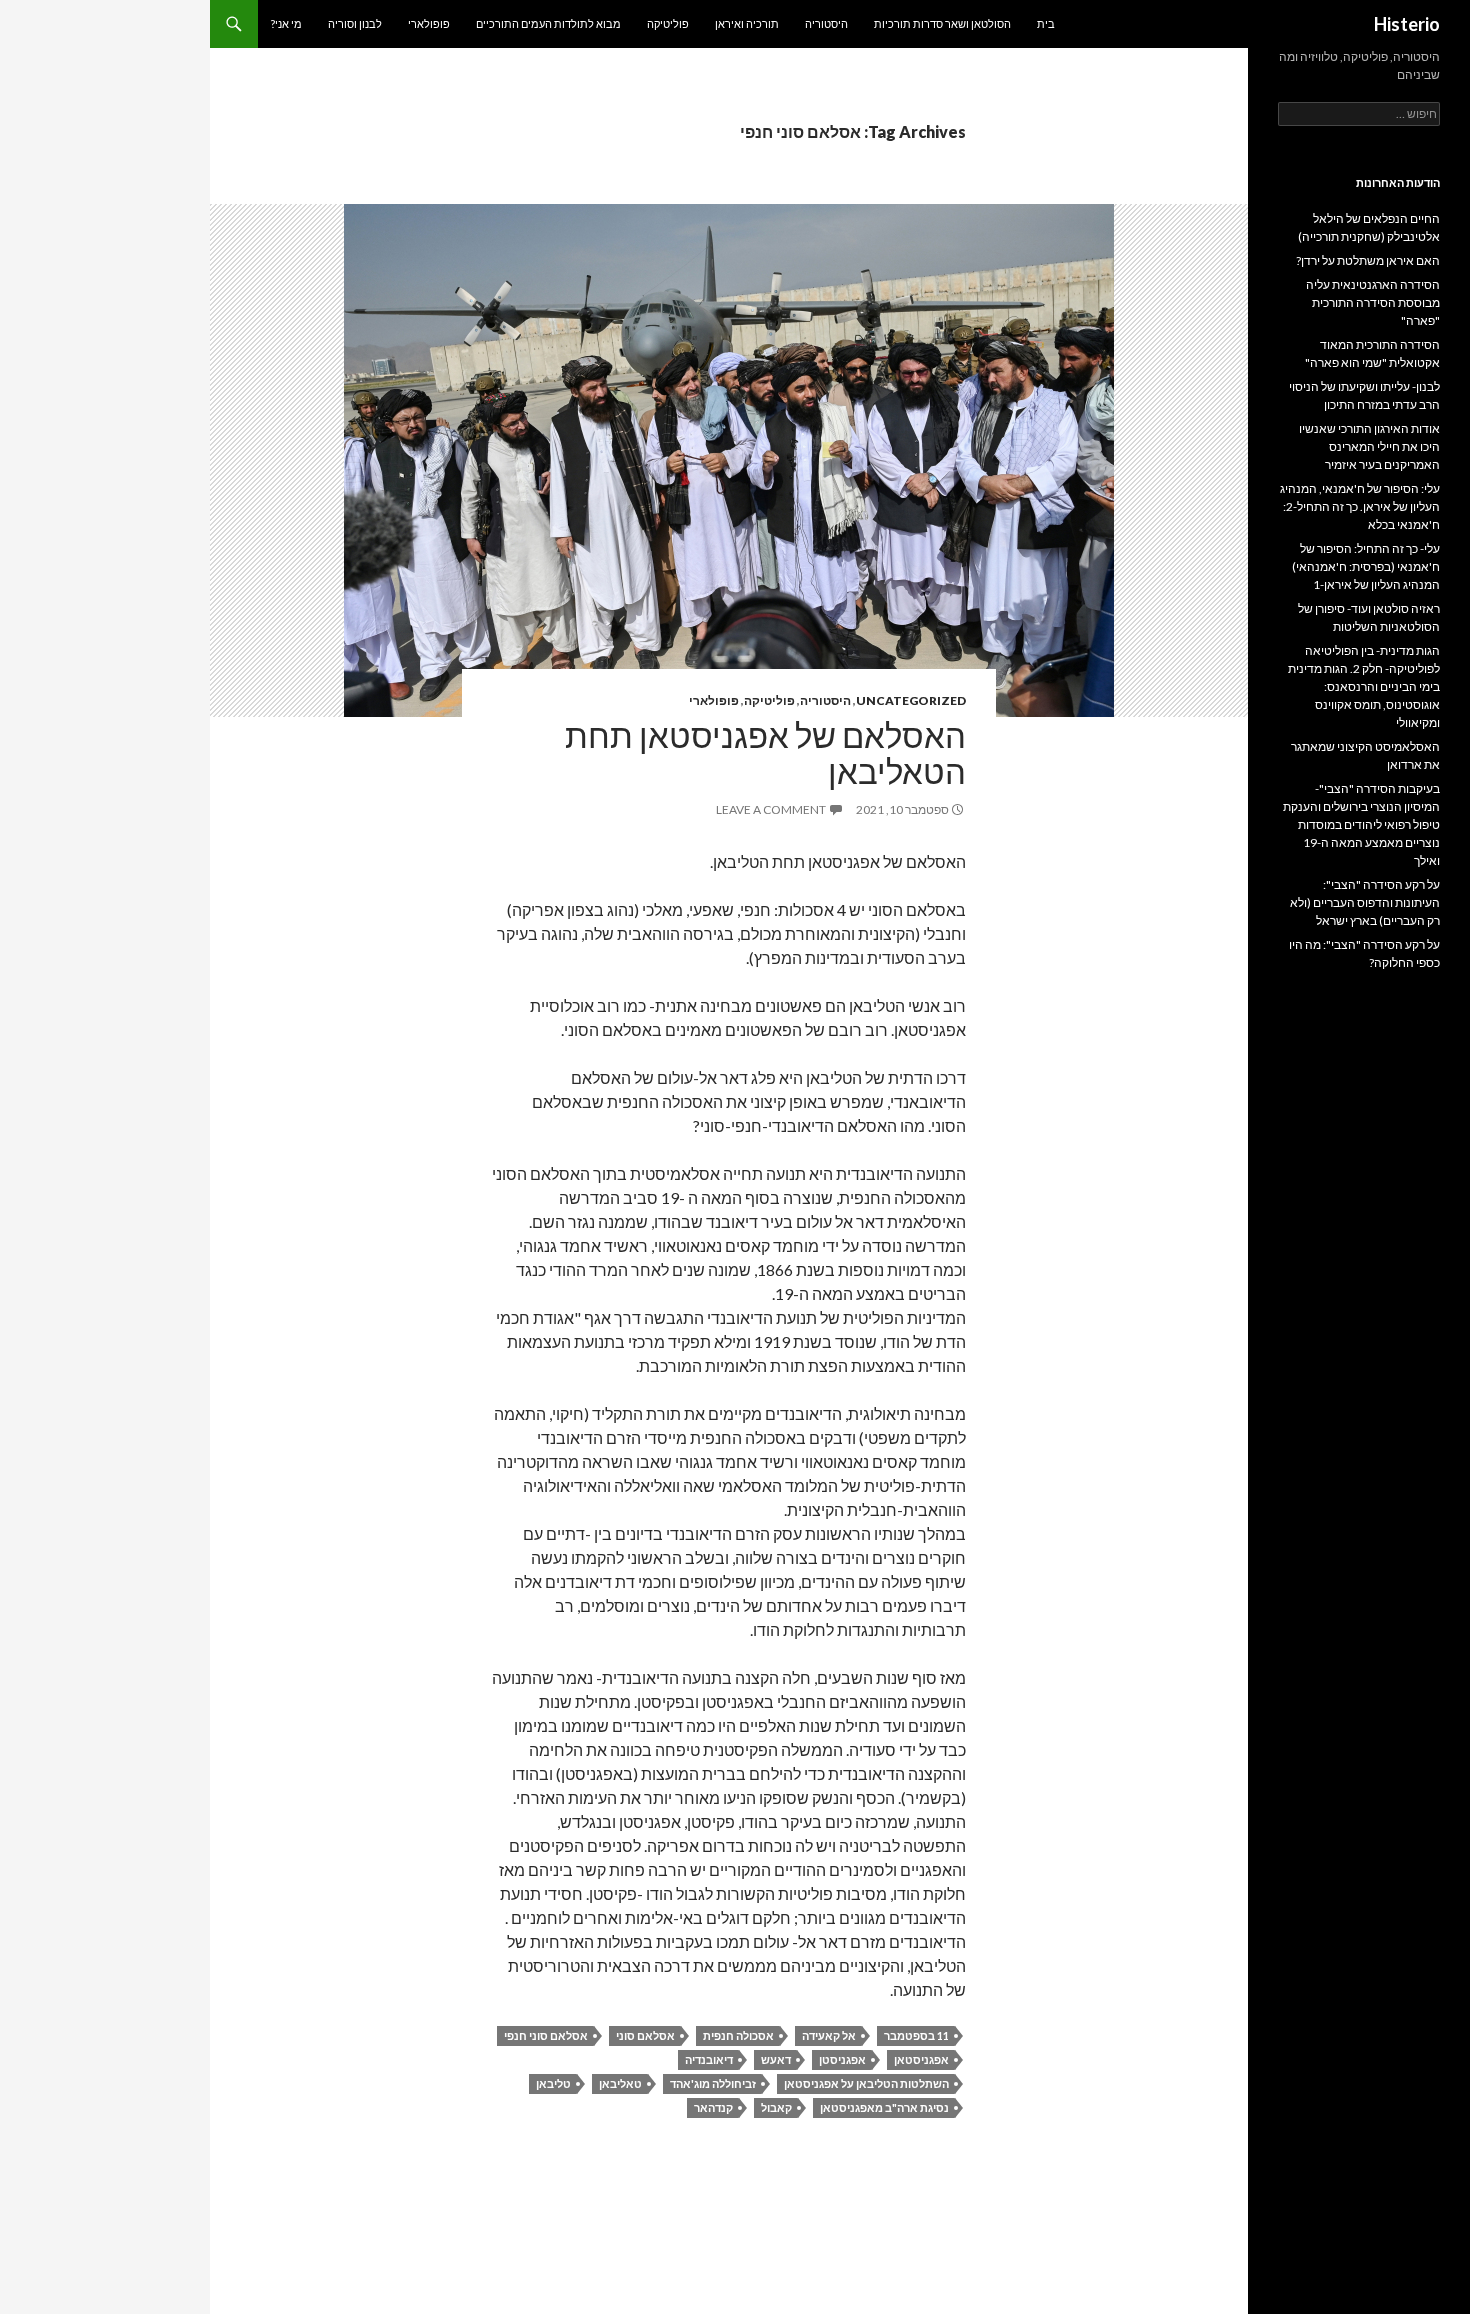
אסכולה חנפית (738, 2035)
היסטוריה (826, 23)
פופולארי (429, 23)
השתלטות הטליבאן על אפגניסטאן (866, 2083)
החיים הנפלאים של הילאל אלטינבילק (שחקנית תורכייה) (1369, 227)
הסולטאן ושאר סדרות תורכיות (942, 23)
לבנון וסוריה (355, 23)
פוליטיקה (668, 23)
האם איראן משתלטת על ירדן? (1368, 260)
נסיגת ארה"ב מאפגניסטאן (884, 2107)
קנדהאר (713, 2107)
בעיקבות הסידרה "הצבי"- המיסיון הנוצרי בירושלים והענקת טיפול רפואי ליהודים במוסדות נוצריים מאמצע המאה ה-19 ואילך (1361, 824)
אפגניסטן (842, 2059)
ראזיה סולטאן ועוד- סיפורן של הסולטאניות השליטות (1369, 617)
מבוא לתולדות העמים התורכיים (548, 23)
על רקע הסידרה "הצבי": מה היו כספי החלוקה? (1364, 953)
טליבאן (553, 2083)
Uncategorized (911, 700)
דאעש (776, 2059)
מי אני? (286, 23)
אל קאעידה (829, 2035)
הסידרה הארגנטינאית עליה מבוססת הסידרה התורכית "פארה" (1373, 302)
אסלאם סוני (645, 2035)
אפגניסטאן (921, 2059)
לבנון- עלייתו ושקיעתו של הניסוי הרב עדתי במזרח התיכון (1364, 395)
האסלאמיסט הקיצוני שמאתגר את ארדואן (1365, 755)
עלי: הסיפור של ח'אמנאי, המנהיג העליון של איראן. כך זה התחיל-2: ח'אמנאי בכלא (1360, 506)
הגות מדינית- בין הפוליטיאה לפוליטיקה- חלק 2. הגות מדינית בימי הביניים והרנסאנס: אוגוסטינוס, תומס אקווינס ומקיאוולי (1364, 686)
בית (1046, 23)
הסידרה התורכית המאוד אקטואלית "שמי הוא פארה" (1372, 353)
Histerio (1407, 24)
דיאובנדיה (709, 2059)
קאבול (776, 2107)
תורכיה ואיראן (747, 23)
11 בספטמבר (916, 2035)
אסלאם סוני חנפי (546, 2035)
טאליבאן (620, 2083)
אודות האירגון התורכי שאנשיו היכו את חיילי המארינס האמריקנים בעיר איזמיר (1369, 446)
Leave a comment (771, 809)
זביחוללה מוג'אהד (713, 2083)
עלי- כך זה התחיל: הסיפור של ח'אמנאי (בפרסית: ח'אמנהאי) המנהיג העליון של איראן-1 (1366, 566)
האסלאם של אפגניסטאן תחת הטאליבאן (765, 753)
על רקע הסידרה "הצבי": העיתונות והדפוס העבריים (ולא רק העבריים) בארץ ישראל (1365, 902)
